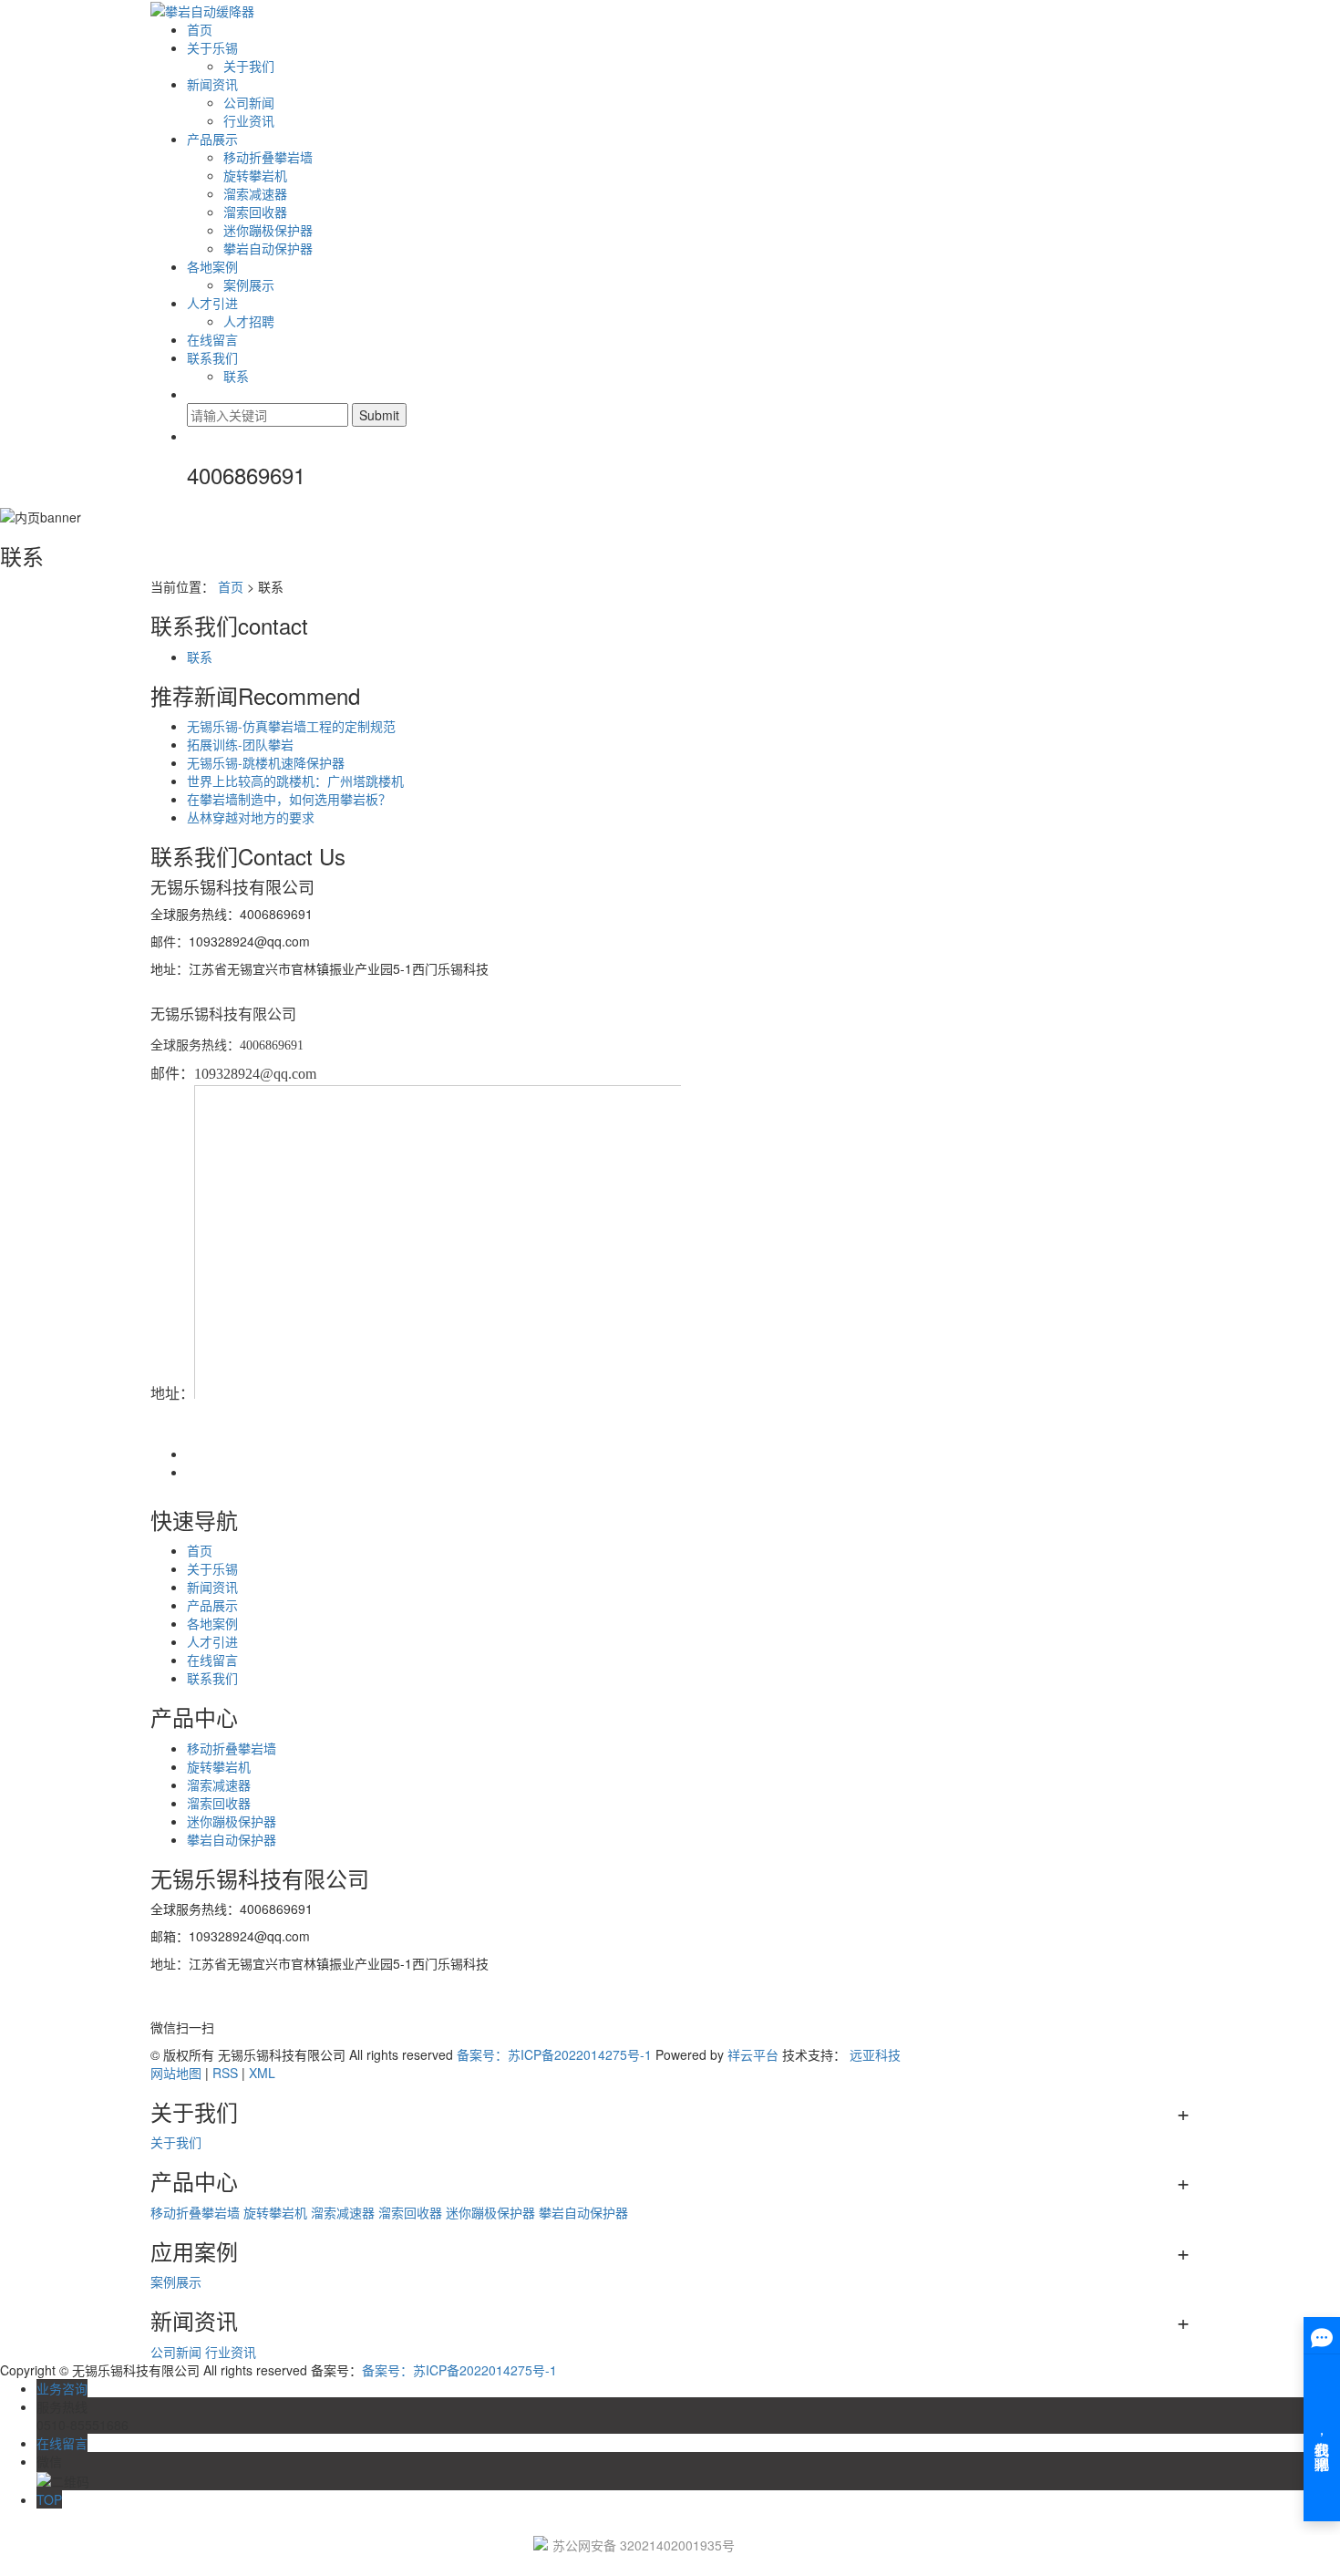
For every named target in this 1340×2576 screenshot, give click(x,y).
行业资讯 (249, 120)
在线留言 (212, 339)
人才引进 (212, 303)
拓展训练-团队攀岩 (240, 744)
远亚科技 (875, 2054)
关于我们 (249, 66)
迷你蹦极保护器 (268, 230)
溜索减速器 (255, 193)
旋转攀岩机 (255, 175)
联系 (236, 376)
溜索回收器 (255, 212)
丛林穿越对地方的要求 (251, 817)
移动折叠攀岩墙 (268, 157)
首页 (200, 29)
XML (262, 2073)
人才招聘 (249, 321)
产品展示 (212, 139)
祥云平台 (753, 2054)
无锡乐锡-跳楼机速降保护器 (266, 762)
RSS (225, 2073)
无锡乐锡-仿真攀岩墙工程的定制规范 (291, 726)
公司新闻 (249, 102)
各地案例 (212, 266)
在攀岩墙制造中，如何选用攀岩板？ (289, 799)
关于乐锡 (212, 47)
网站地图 (176, 2073)
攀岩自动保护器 (268, 248)
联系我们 (212, 357)
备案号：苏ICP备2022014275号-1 (554, 2054)
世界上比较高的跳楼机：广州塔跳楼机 (295, 781)
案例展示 (249, 284)
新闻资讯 (212, 84)
